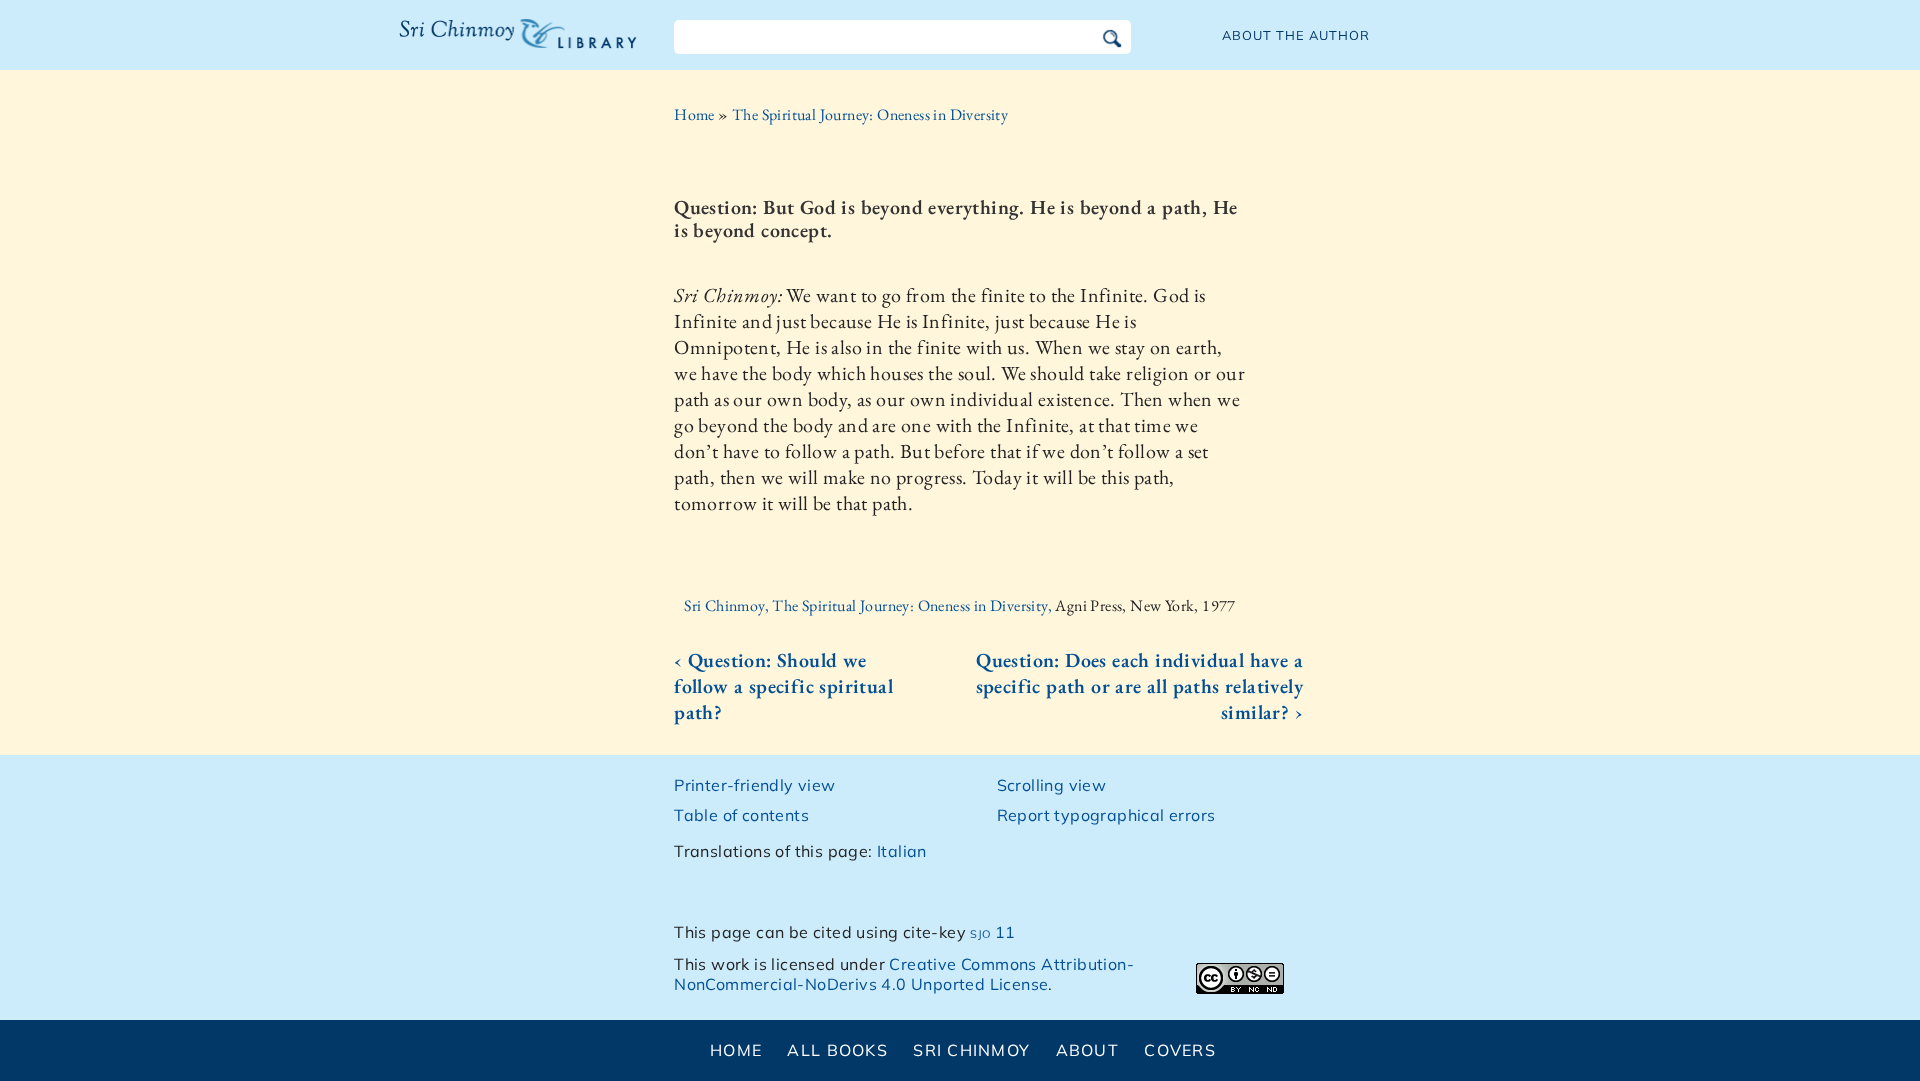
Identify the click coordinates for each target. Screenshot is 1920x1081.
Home (694, 114)
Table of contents (741, 815)
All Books (837, 1050)
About (1087, 1050)
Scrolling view (1052, 785)
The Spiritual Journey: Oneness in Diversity (870, 114)
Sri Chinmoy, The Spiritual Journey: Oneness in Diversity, (869, 605)
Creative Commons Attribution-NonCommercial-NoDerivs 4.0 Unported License (904, 974)
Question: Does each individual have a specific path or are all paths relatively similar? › (1139, 686)
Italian (902, 851)
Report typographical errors (1106, 815)
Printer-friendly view (754, 785)
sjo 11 (992, 932)
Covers (1180, 1050)
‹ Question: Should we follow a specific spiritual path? (783, 686)
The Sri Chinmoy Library (477, 46)
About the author (1296, 35)
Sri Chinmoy (971, 1050)
